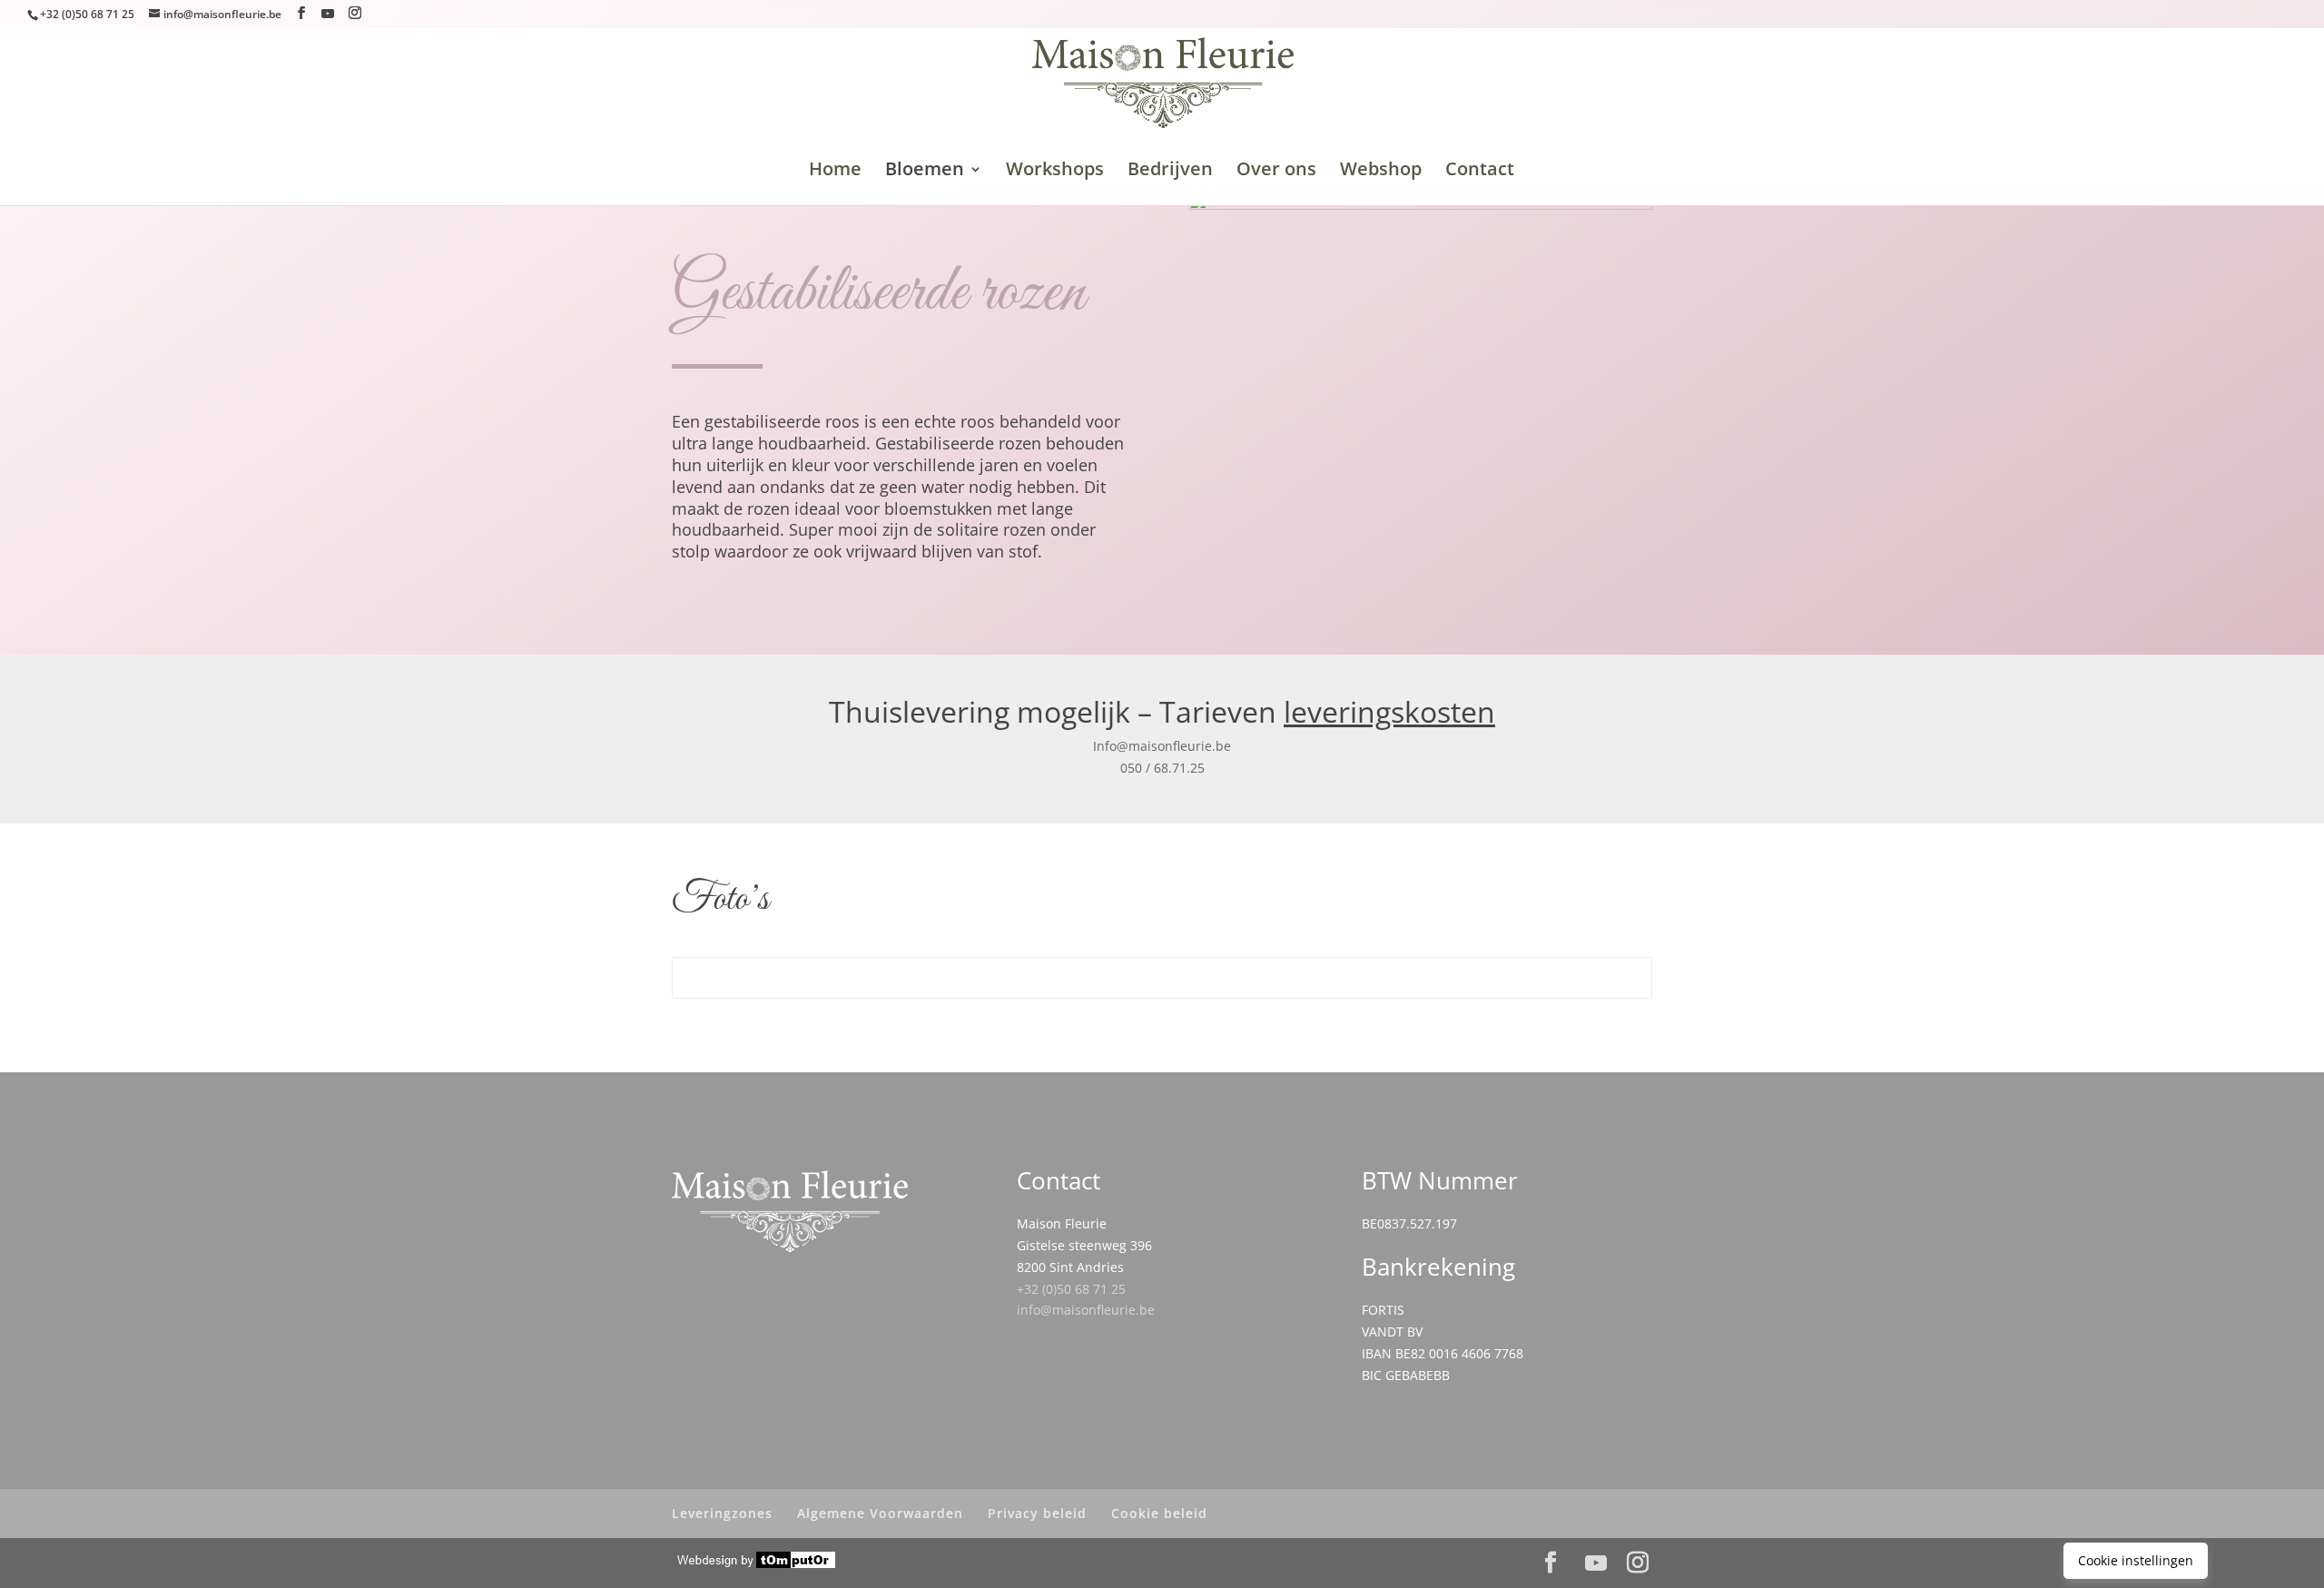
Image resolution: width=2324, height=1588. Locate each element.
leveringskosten (1389, 711)
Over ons (1276, 172)
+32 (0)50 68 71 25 (1071, 1289)
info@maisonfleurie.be (1086, 1310)
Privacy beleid (1037, 1513)
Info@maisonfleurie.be (1162, 746)
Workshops (1055, 172)
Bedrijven (1170, 172)
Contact (1480, 168)
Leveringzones (722, 1513)
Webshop (1381, 172)
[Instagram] (355, 13)
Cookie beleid (1159, 1513)
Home (835, 172)
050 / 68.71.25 (1162, 768)
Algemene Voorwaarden (880, 1513)
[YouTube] (328, 14)
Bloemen (925, 172)
